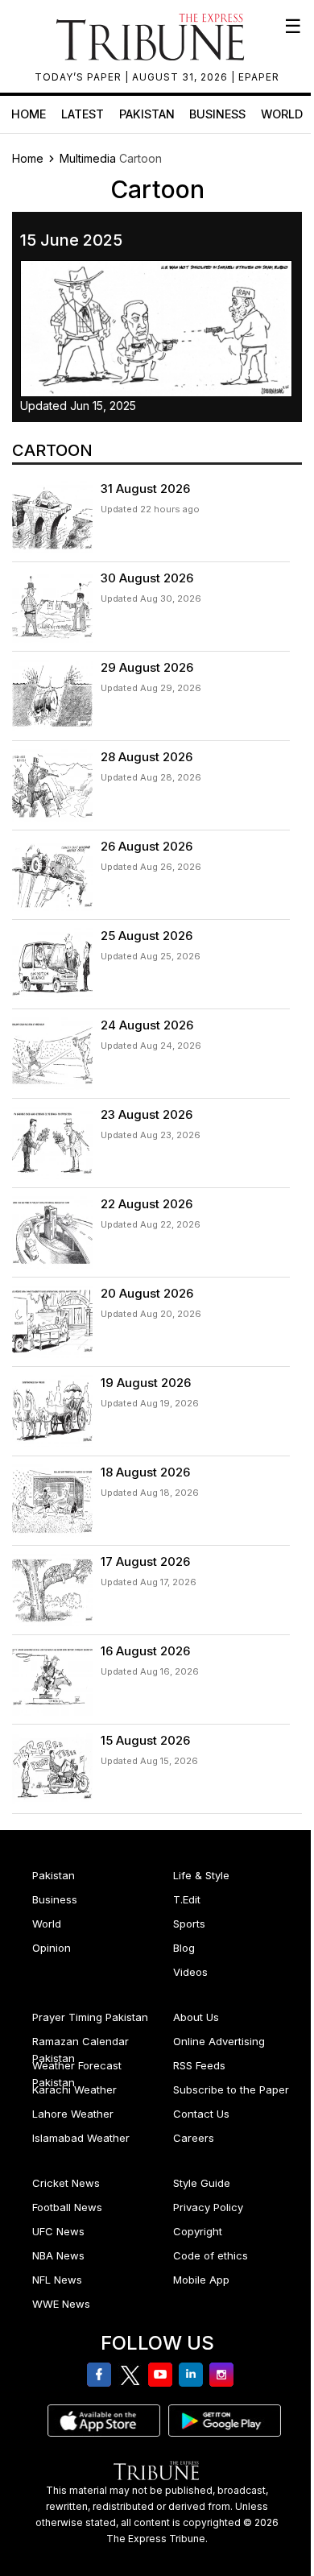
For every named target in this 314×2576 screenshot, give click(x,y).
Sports (189, 1924)
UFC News (58, 2231)
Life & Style (201, 1875)
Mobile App (201, 2280)
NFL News (57, 2280)
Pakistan (147, 114)
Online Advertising (219, 2041)
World (282, 114)
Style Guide (202, 2183)
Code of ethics (211, 2255)
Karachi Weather (74, 2089)
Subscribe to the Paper (231, 2089)
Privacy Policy (208, 2207)
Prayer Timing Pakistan (90, 2017)
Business (217, 114)
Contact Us (201, 2114)
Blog (184, 1948)
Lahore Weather (73, 2114)
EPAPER (259, 77)
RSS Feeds (199, 2065)
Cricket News (66, 2183)
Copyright (198, 2231)
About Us (196, 2017)
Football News (67, 2207)
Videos (190, 1972)
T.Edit (187, 1899)
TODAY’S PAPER (80, 77)
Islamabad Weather (81, 2138)
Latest (83, 114)
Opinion (52, 1948)
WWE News (61, 2304)
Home (29, 114)
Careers (194, 2138)
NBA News (58, 2255)
